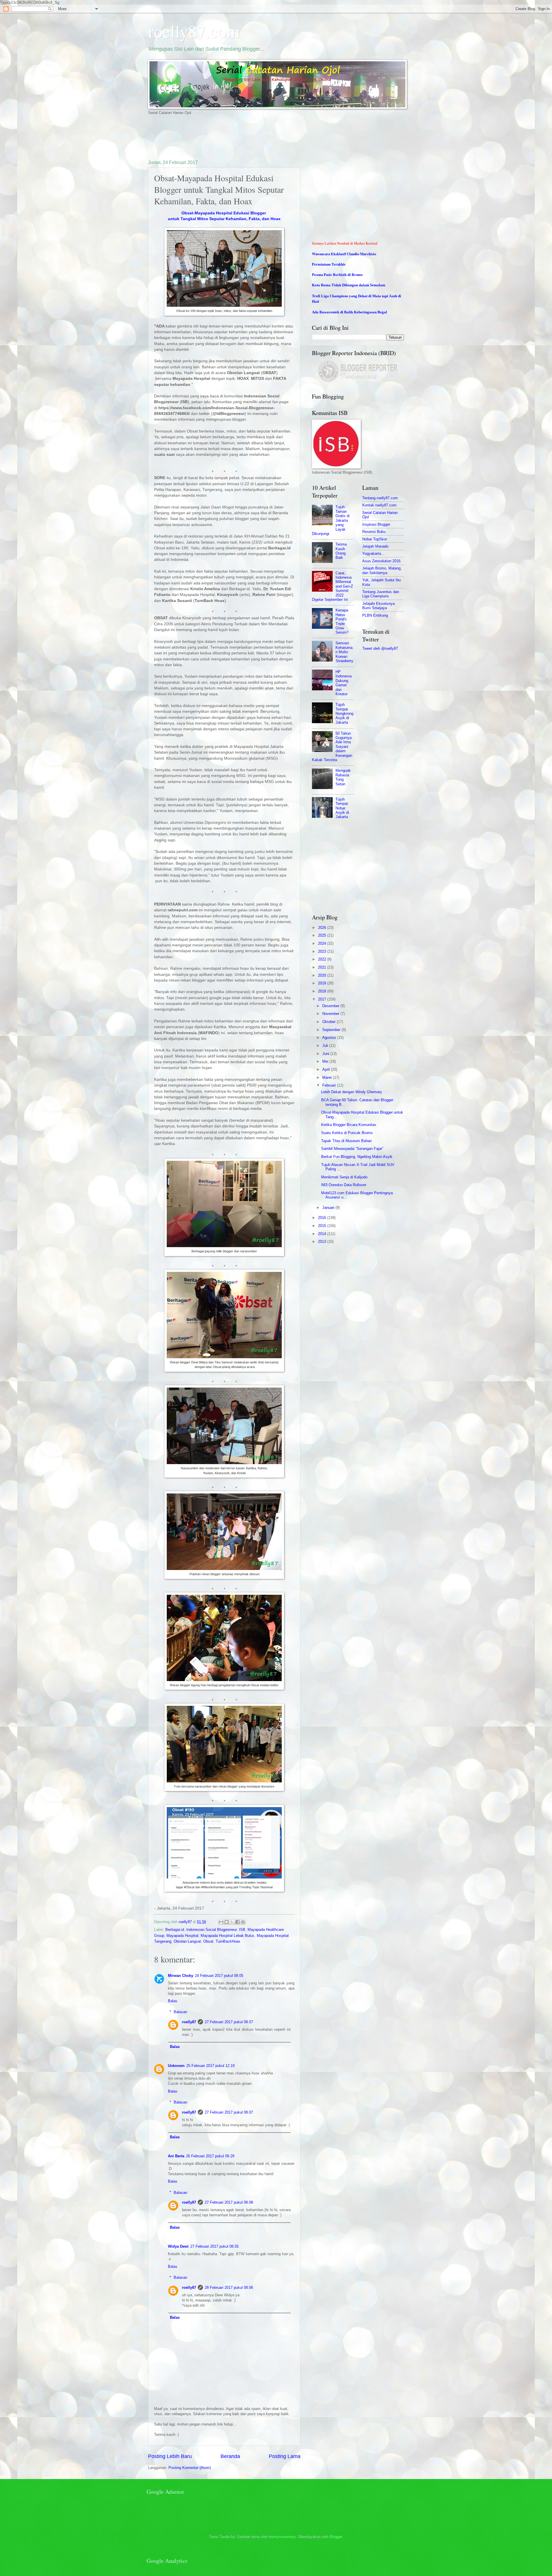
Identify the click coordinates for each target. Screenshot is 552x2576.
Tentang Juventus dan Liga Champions (381, 594)
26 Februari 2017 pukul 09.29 (210, 2156)
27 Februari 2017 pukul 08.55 (214, 2246)
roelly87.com (194, 31)
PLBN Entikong (375, 615)
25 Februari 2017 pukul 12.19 (210, 2066)
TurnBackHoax (228, 1941)
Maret (328, 1078)
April (327, 1069)
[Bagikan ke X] (232, 1922)
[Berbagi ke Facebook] (237, 1922)
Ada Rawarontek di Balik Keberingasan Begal (349, 312)
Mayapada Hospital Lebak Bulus (228, 1936)
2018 (323, 991)
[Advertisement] (253, 137)
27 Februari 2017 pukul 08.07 (229, 2022)
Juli (326, 1046)
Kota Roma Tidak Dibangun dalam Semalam (349, 285)
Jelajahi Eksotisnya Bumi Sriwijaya (378, 606)
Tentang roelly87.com (380, 498)
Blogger (336, 2537)
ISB (242, 1930)
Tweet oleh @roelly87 (380, 648)
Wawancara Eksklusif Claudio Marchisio (344, 254)
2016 (323, 1218)
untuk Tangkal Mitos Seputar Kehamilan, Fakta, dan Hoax (224, 219)
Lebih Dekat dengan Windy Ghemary (352, 1092)
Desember (331, 1006)
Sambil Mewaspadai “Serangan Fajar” (352, 1149)
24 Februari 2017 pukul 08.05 (219, 1976)
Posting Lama (285, 2456)
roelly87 (189, 2022)
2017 (323, 999)
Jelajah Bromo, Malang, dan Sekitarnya (382, 570)
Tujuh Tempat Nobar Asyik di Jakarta (342, 808)
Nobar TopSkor (375, 539)
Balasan (180, 2012)
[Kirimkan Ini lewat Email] (221, 1922)
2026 (323, 928)
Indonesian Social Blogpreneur (211, 1930)
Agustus (330, 1038)
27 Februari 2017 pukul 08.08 (229, 2202)
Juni (326, 1054)
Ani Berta (176, 2156)
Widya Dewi (178, 2246)
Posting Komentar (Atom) (190, 2468)
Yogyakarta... (373, 554)
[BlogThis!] (227, 1922)
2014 (323, 1234)
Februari (330, 1085)
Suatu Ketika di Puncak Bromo (347, 1133)
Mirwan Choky (181, 1976)
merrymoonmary (282, 2537)
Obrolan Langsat (187, 1941)
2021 (323, 967)
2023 (323, 951)
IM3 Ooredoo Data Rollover (344, 1185)
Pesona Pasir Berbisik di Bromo (337, 275)
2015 (323, 1226)
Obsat (208, 1941)
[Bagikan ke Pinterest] (243, 1922)
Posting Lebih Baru (170, 2456)
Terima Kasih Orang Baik (341, 551)
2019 (323, 983)
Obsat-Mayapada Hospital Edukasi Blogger (224, 213)
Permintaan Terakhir (329, 264)
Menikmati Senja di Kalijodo (344, 1177)
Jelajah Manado (375, 546)
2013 (323, 1242)
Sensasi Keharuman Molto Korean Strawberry (344, 652)
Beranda (230, 2456)
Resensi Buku (374, 532)
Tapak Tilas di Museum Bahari (346, 1141)
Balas (173, 2001)
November (331, 1014)
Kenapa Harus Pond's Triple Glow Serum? (342, 621)
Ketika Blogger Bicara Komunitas (349, 1125)
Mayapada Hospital (182, 1936)
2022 (323, 959)
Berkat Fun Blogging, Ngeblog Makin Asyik (357, 1157)
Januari (329, 1208)
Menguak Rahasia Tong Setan (343, 777)
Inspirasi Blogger (376, 524)
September (332, 1030)
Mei (326, 1061)
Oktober (329, 1022)
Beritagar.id (175, 1930)
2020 (323, 975)
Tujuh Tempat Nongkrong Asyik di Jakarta (344, 713)
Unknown (176, 2066)
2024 (323, 943)
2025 (323, 935)
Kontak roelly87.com (379, 505)
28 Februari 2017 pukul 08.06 (229, 2288)
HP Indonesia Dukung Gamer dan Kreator (344, 683)
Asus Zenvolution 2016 (381, 561)
